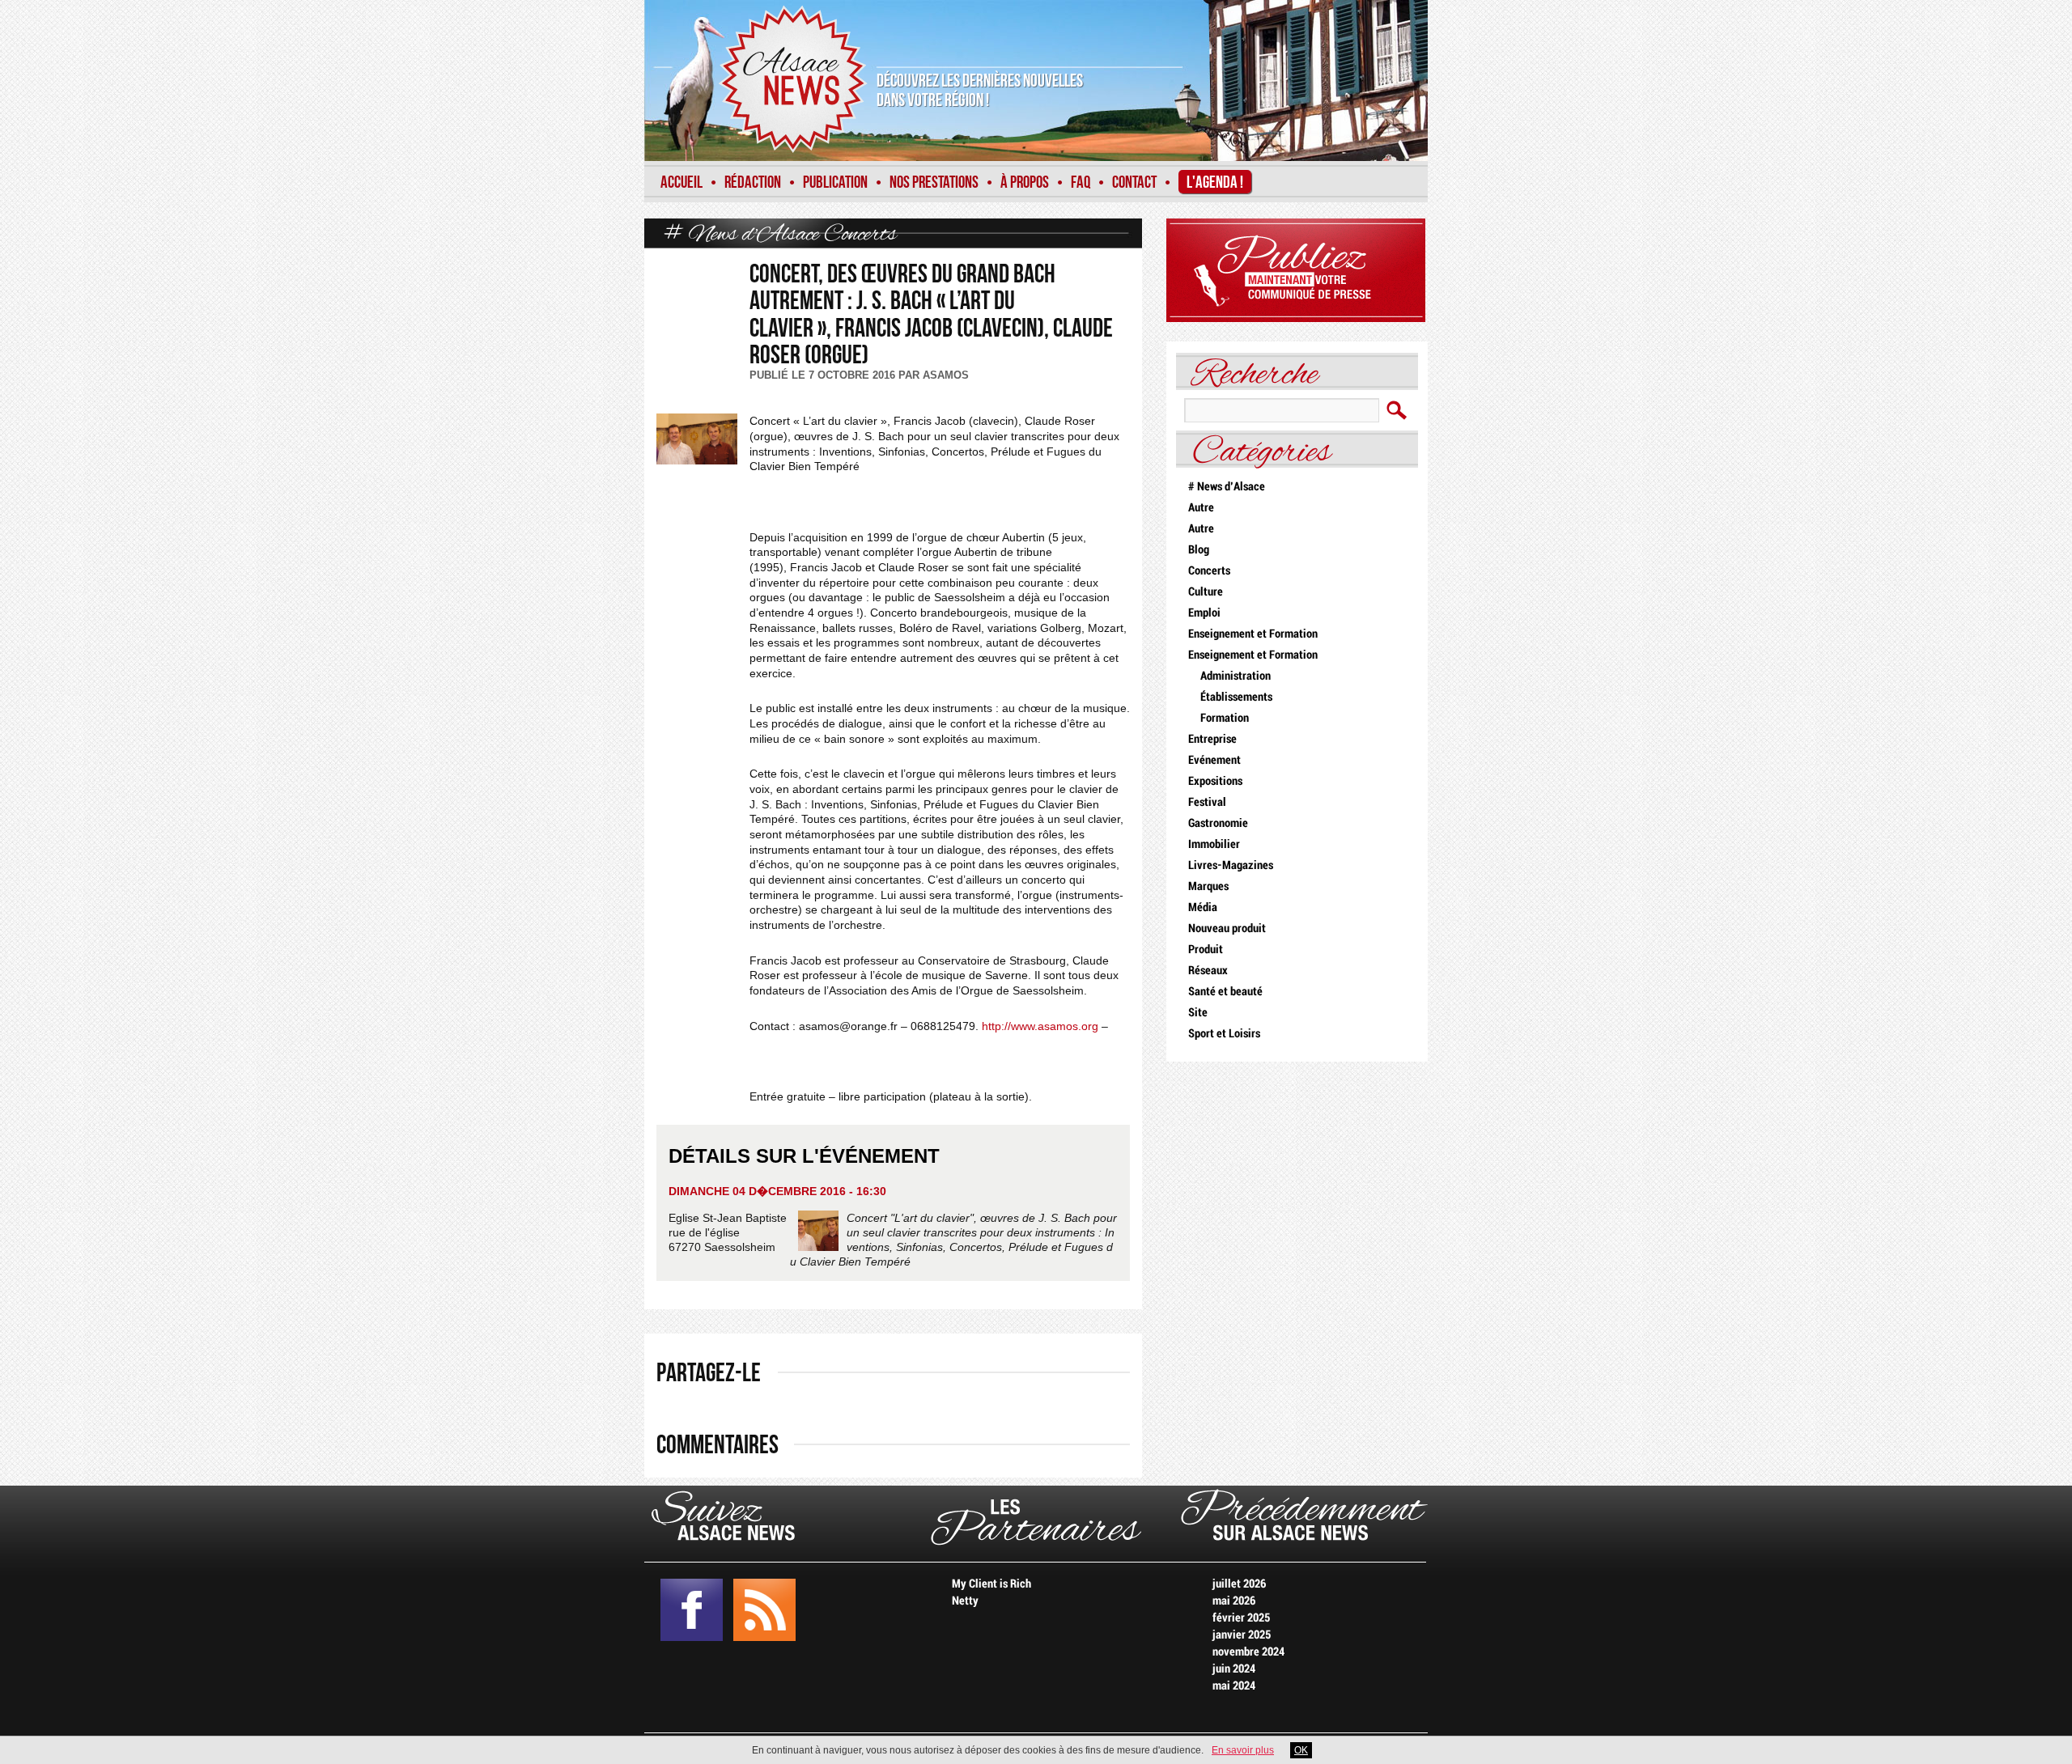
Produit (1206, 950)
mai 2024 (1234, 1686)
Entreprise (1212, 739)
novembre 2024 (1248, 1652)
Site (1198, 1013)
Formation (1225, 718)
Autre (1201, 508)
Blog (1199, 550)
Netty (965, 1601)
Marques (1208, 886)
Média (1203, 907)
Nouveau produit (1227, 929)
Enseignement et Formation (1253, 634)
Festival (1207, 802)
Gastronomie (1218, 823)
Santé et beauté (1225, 992)
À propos (1025, 182)
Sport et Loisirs (1224, 1034)
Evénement (1214, 760)
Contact (1134, 182)
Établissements (1236, 697)
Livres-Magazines (1231, 865)
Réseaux (1208, 971)
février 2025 (1241, 1618)
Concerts (860, 235)
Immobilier (1214, 844)
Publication (835, 182)
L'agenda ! (1215, 182)
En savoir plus (1243, 1750)
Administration (1236, 676)
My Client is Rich (991, 1584)
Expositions (1215, 781)
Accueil (681, 182)
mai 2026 (1234, 1601)
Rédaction (753, 182)
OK (1301, 1750)
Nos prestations (934, 182)
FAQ (1081, 182)
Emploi (1204, 613)
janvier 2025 (1242, 1635)
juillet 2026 (1239, 1584)
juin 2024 (1234, 1669)
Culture (1206, 592)
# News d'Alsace (742, 235)
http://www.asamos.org (1040, 1026)
